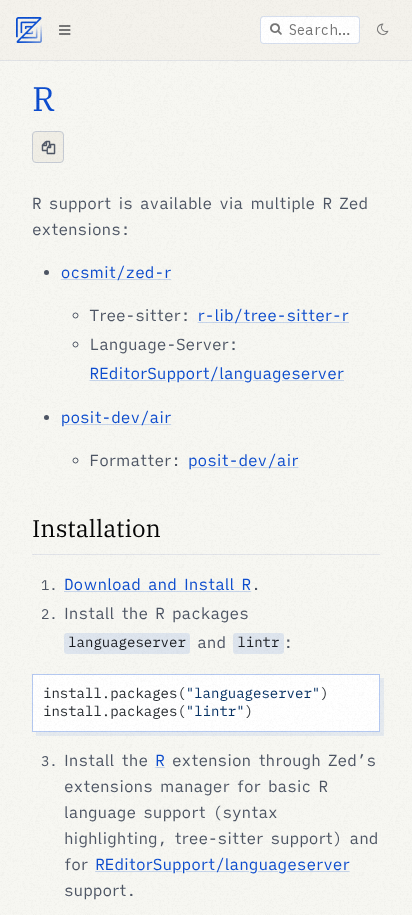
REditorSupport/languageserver (217, 374)
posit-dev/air (116, 418)
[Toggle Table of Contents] (64, 30)
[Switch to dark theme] (382, 30)
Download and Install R (157, 585)
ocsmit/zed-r (116, 273)
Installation (96, 528)
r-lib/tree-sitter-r (273, 316)
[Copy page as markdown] (48, 147)
